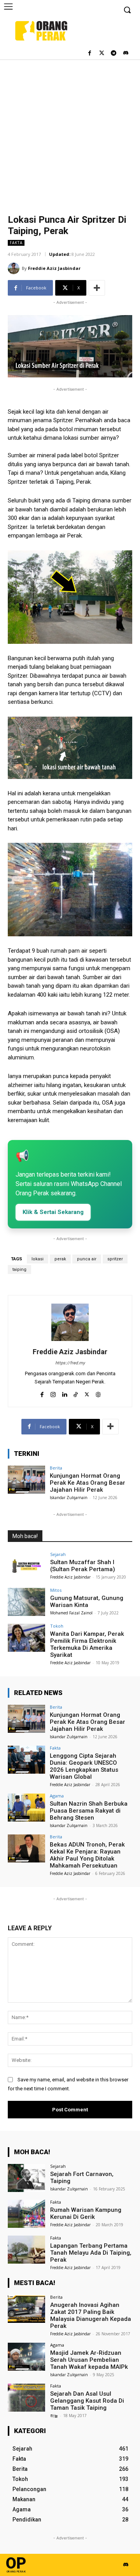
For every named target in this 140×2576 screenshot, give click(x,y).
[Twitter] (102, 54)
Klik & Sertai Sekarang (53, 1212)
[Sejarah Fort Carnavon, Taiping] (26, 2178)
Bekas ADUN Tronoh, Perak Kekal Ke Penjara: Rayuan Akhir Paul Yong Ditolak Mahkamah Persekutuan (87, 1855)
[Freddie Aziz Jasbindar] (15, 268)
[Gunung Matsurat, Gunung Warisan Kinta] (26, 1602)
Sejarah (58, 1554)
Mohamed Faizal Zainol (71, 1613)
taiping (19, 1269)
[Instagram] (53, 1393)
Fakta (16, 243)
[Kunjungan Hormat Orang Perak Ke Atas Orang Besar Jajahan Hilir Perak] (26, 1480)
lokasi (38, 1259)
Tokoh (57, 1626)
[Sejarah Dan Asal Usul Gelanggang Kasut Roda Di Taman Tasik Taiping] (26, 2398)
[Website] (98, 1393)
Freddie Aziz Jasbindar (54, 268)
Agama (57, 1796)
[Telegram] (113, 54)
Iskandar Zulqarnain (69, 1498)
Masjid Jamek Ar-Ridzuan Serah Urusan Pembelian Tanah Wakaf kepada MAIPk (89, 2360)
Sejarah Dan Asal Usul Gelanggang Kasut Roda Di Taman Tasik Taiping (87, 2401)
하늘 (54, 2416)
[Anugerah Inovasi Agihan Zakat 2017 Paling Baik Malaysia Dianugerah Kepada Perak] (26, 2309)
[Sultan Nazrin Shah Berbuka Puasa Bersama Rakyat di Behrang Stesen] (26, 1808)
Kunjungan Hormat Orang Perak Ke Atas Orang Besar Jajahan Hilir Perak (87, 1483)
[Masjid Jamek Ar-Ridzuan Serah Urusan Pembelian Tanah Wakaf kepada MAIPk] (26, 2357)
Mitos (56, 1590)
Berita (56, 1468)
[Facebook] (90, 54)
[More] (97, 288)
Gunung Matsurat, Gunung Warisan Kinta (87, 1602)
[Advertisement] (70, 133)
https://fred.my (70, 1363)
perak (60, 1259)
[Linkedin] (64, 1393)
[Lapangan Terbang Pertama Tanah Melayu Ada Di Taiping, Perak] (26, 2250)
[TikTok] (76, 1393)
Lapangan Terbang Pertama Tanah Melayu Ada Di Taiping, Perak (91, 2253)
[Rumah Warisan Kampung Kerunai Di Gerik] (26, 2214)
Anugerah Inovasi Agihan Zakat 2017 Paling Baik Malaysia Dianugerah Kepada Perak (91, 2315)
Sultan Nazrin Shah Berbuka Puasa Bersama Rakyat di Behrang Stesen (89, 1811)
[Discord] (125, 54)
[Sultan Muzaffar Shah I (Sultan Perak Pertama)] (26, 1566)
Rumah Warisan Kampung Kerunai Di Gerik (86, 2213)
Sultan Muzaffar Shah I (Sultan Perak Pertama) (83, 1566)
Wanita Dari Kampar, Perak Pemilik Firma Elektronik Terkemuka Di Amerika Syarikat (87, 1644)
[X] (87, 1393)
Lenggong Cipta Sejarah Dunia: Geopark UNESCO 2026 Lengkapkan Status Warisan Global (84, 1766)
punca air (87, 1259)
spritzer (115, 1259)
